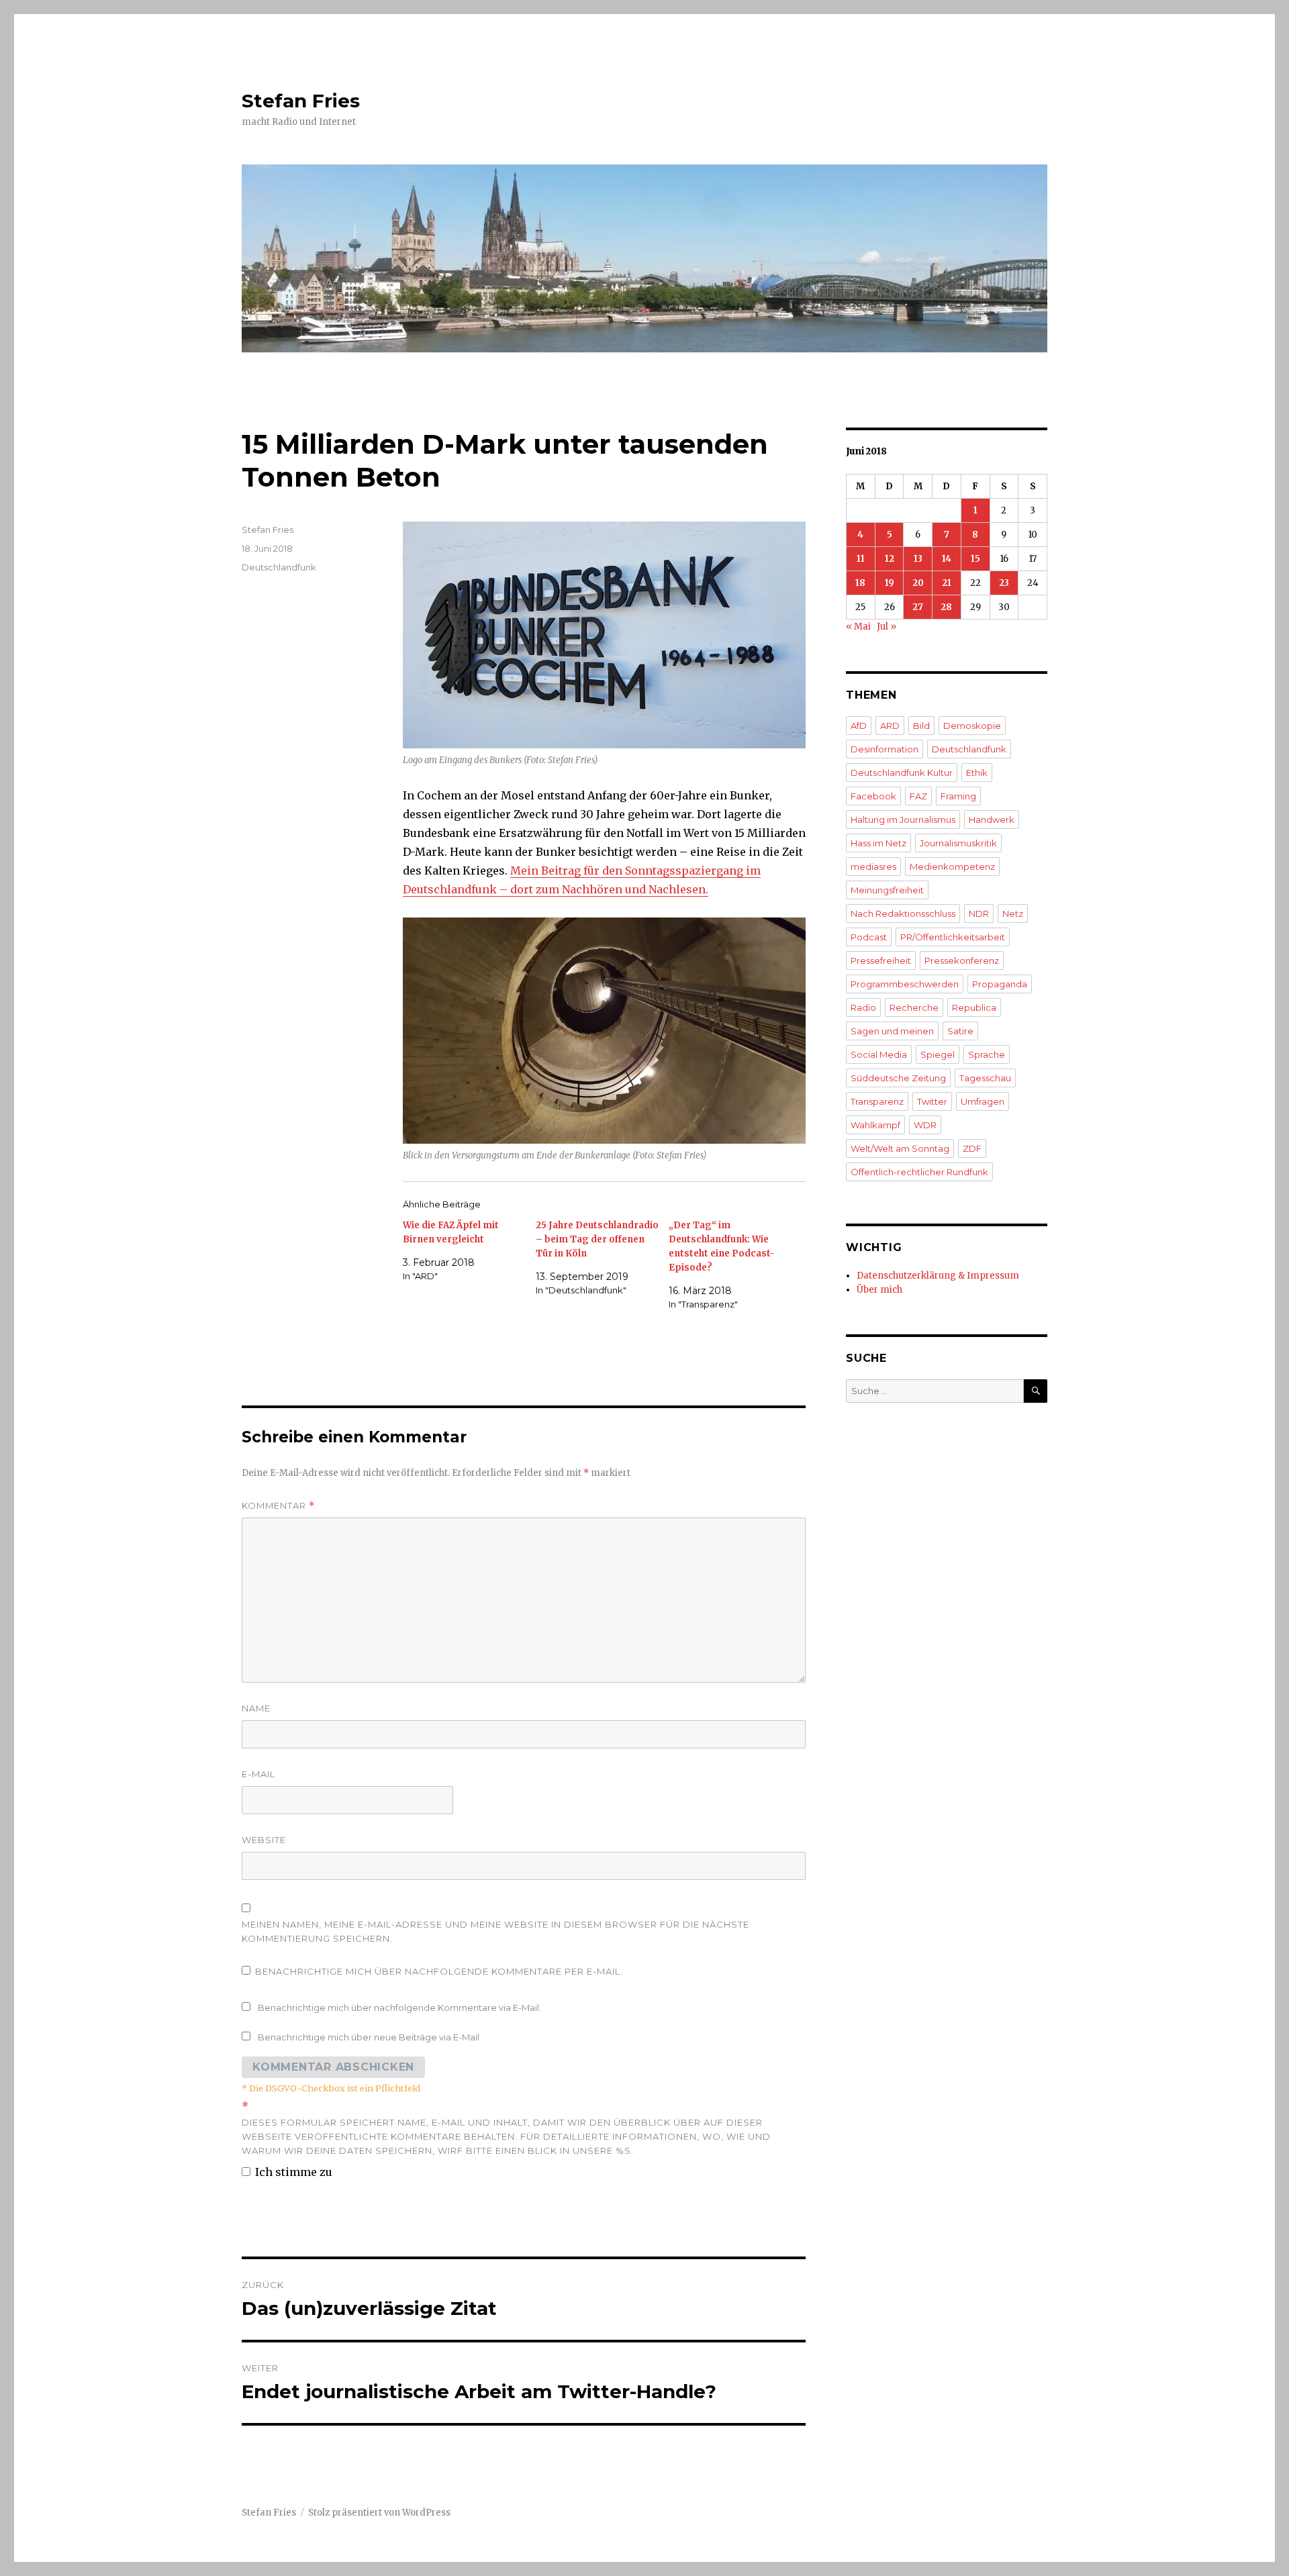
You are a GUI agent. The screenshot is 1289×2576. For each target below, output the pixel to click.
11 (861, 559)
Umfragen (983, 1101)
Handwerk (992, 820)
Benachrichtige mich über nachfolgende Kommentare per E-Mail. (439, 1971)
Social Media (879, 1054)
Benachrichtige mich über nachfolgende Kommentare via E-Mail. (399, 2008)
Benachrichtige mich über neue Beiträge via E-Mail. (370, 2037)
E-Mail (258, 1774)
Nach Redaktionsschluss (903, 913)
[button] (604, 635)
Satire (960, 1031)
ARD (890, 726)
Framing (958, 796)
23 (1004, 583)
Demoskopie (972, 726)
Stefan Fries (301, 101)
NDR (979, 913)
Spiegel (938, 1054)
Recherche (914, 1007)
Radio (863, 1007)
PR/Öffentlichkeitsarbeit (953, 937)
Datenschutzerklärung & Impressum (938, 1276)
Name (256, 1708)
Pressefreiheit (881, 960)
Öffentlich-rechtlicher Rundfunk (919, 1172)
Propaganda (1000, 984)
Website (264, 1840)
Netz (1013, 913)
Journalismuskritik (958, 843)
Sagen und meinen (892, 1031)
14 (947, 559)
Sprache (987, 1054)
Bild (921, 726)
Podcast (869, 937)
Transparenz (877, 1101)
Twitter (932, 1101)
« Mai (858, 627)
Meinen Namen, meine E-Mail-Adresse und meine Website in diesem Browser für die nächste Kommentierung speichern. (495, 1931)
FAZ (918, 796)
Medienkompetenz (952, 866)
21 (947, 583)
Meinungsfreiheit (887, 890)
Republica (974, 1007)
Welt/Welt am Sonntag (900, 1148)
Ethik (977, 773)
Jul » (887, 627)
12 (890, 559)
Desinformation (885, 749)
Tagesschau (985, 1078)
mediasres (873, 866)
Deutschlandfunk (279, 567)
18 (860, 583)
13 (918, 559)
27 (918, 607)
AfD (859, 726)
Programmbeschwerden (905, 984)
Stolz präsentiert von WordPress (379, 2513)
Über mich (879, 1290)
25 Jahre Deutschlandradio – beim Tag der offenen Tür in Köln (597, 1239)
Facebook (873, 796)
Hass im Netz (878, 843)
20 (918, 583)
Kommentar (278, 1506)
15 (975, 559)
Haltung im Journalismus (903, 820)
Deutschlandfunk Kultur (902, 773)
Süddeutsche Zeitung (898, 1078)
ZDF (972, 1148)
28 (946, 607)
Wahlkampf (875, 1125)
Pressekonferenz (962, 960)
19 (890, 583)
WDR (925, 1125)
